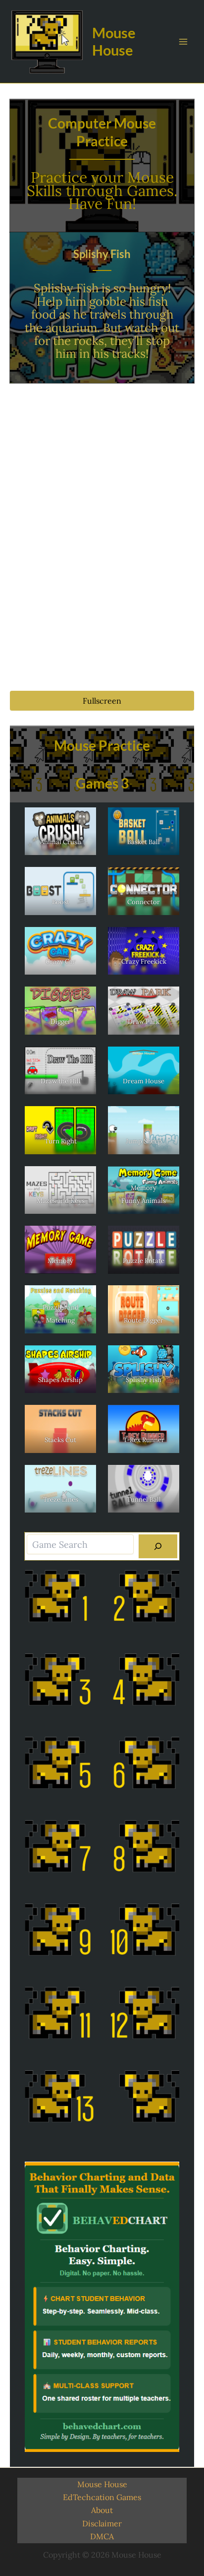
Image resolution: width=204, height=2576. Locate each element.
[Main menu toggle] (183, 42)
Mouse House (114, 41)
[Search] (158, 1546)
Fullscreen (102, 701)
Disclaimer (102, 2523)
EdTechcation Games (102, 2497)
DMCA (102, 2536)
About (102, 2510)
